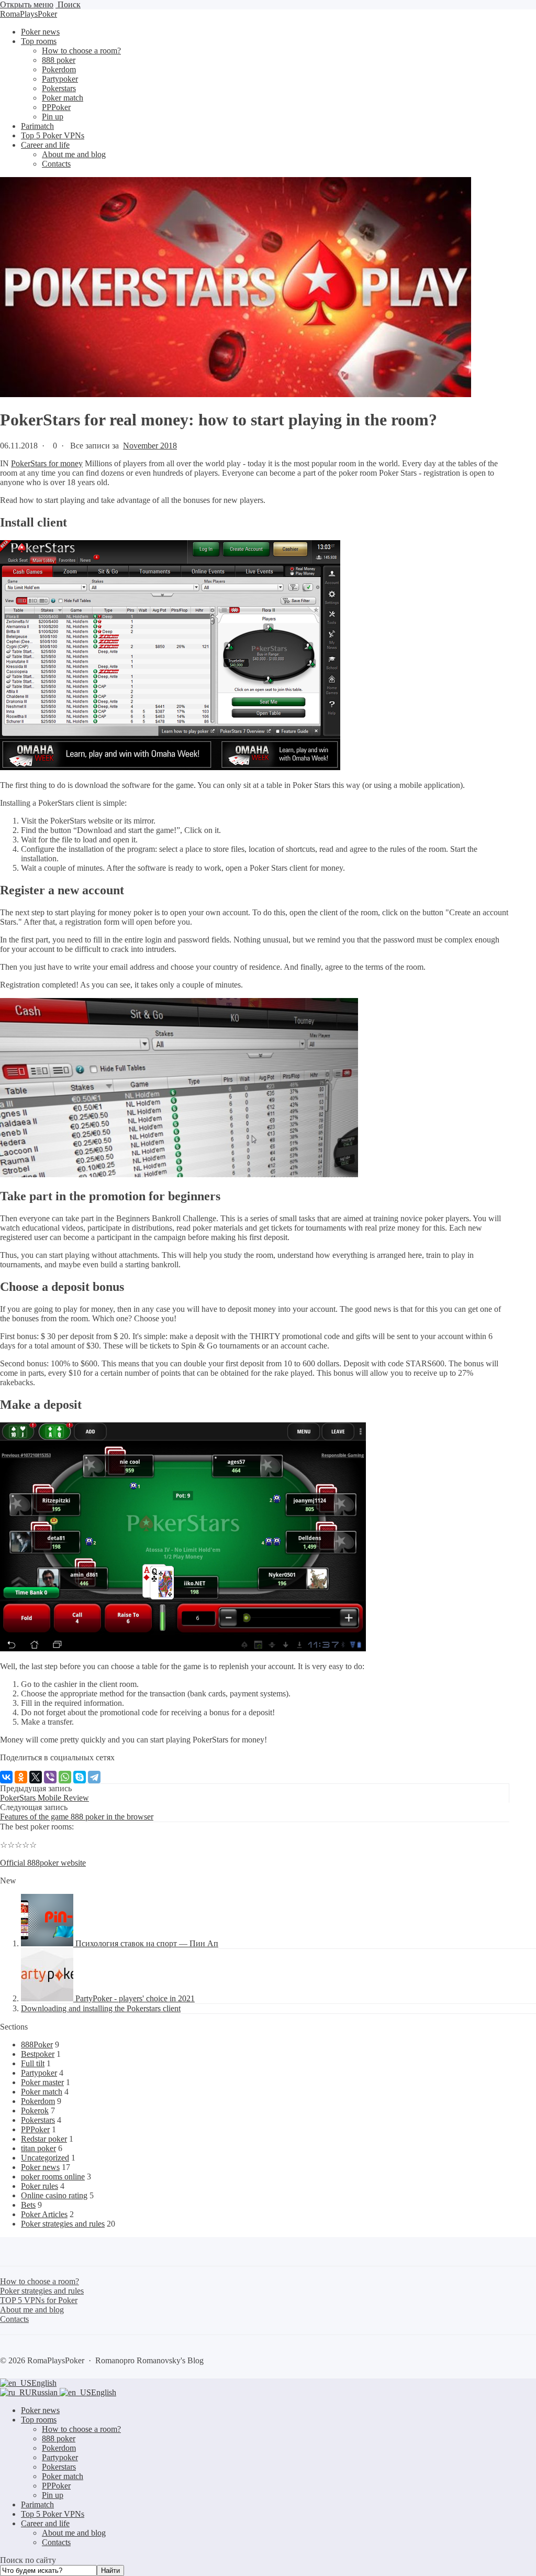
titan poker (38, 2148)
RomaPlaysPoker (29, 14)
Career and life (45, 2523)
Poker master (42, 2082)
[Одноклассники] (21, 1777)
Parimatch (37, 2504)
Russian (46, 2392)
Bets (28, 2205)
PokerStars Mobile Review (44, 1798)
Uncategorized (45, 2158)
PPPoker (35, 2129)
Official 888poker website (43, 1863)
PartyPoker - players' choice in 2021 (135, 1998)
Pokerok (35, 2111)
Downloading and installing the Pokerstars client (101, 2008)
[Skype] (80, 1777)
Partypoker (39, 2073)
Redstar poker (44, 2139)
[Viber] (50, 1777)
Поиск (68, 4)
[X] (36, 1777)
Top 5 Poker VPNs (53, 2514)
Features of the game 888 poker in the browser (77, 1817)
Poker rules (40, 2186)
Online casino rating (54, 2195)
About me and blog (74, 2533)
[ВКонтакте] (6, 1777)
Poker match (42, 2092)
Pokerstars (38, 2120)
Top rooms (39, 2420)
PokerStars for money (47, 463)
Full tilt (33, 2063)
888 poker (59, 2438)
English (44, 2383)
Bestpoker (38, 2054)
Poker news (40, 2167)
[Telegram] (94, 1777)
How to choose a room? (81, 2429)
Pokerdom (38, 2101)
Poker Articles (44, 2214)
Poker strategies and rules (63, 2224)
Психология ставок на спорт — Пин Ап (147, 1943)
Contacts (56, 2542)
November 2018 (150, 446)
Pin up (53, 2495)
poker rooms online (53, 2177)
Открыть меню (27, 4)
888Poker (37, 2045)
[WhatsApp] (65, 1777)
